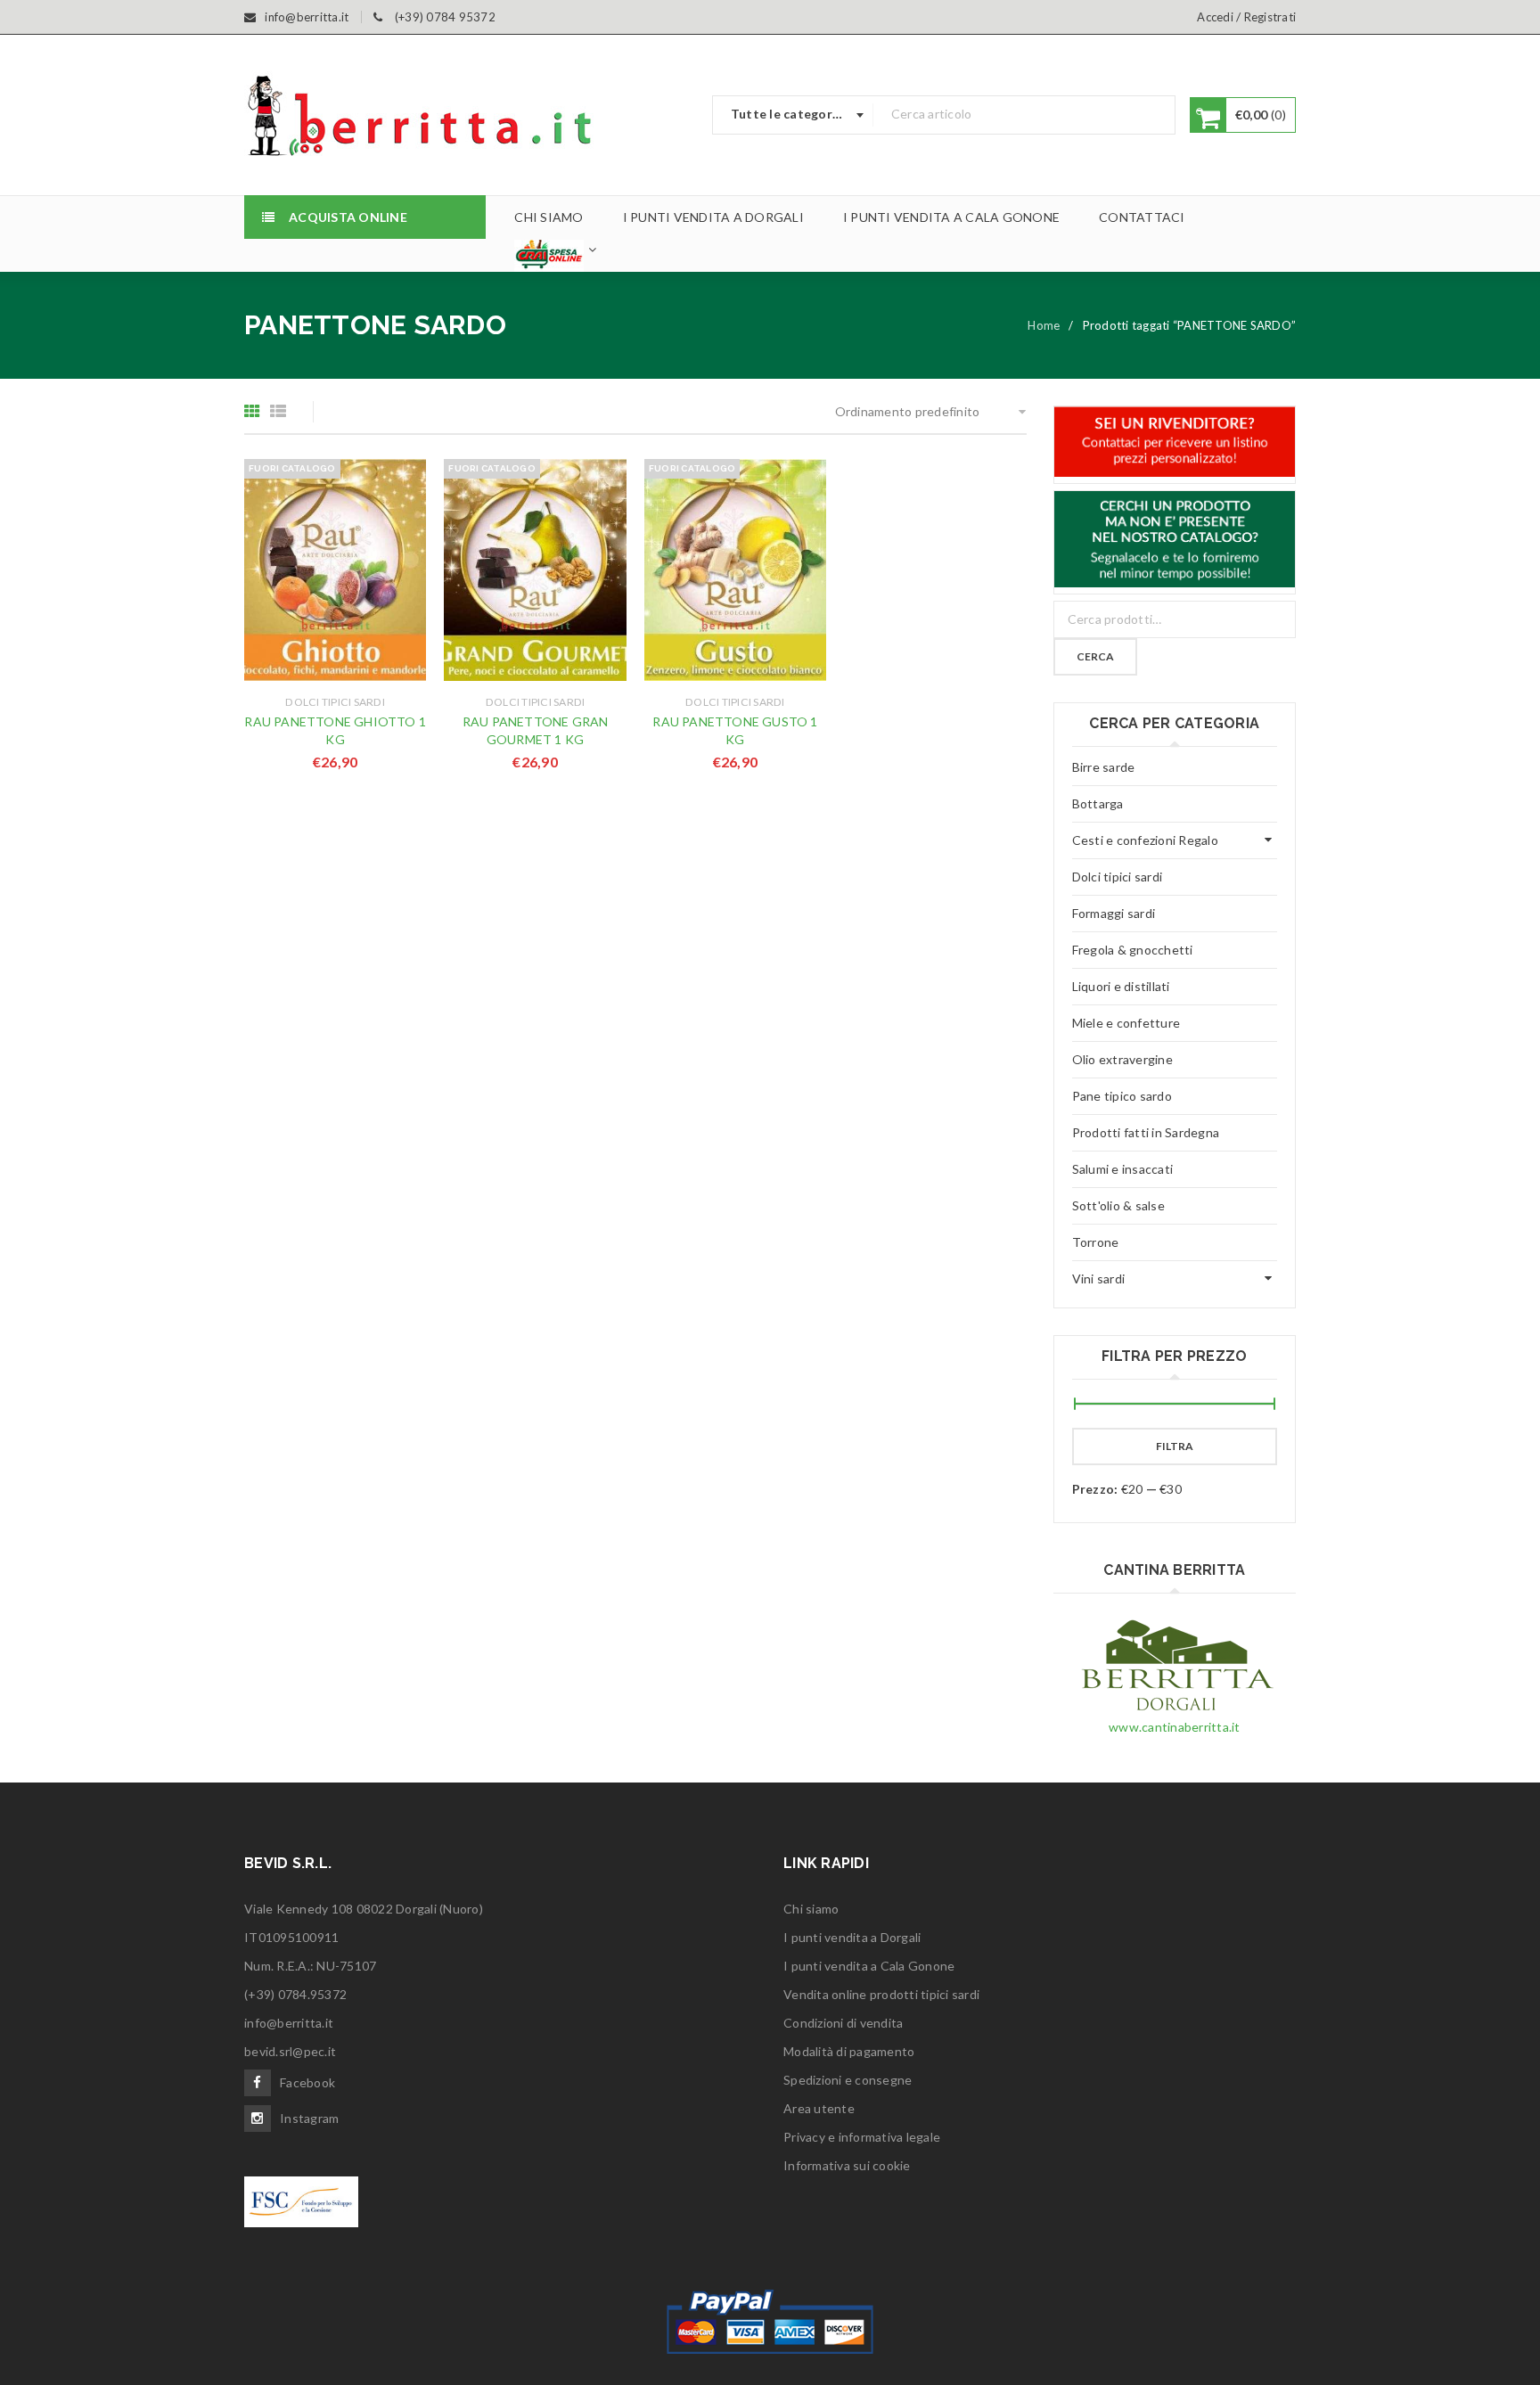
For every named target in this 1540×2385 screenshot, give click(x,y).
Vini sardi (1099, 1279)
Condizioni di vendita (843, 2023)
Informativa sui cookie (847, 2165)
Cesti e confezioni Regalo (1145, 840)
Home (1044, 325)
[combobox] (793, 115)
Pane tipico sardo (1122, 1096)
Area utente (819, 2108)
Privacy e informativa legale (862, 2137)
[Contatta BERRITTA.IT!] (1175, 442)
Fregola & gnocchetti (1133, 950)
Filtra (1175, 1446)
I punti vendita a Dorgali (852, 1937)
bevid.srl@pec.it (290, 2051)
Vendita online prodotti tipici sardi (881, 1994)
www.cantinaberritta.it (1175, 1727)
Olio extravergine (1122, 1059)
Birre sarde (1104, 767)
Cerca (1095, 656)
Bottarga (1098, 803)
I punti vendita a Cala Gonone (869, 1966)
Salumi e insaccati (1123, 1169)
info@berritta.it (289, 2023)
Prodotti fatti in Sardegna (1146, 1132)
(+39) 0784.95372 (295, 1994)
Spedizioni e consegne (848, 2080)
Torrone (1096, 1242)
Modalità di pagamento (849, 2051)
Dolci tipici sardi (335, 702)
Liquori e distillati (1121, 986)
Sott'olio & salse (1118, 1205)
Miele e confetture (1126, 1023)
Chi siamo (811, 1909)
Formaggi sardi (1114, 913)
